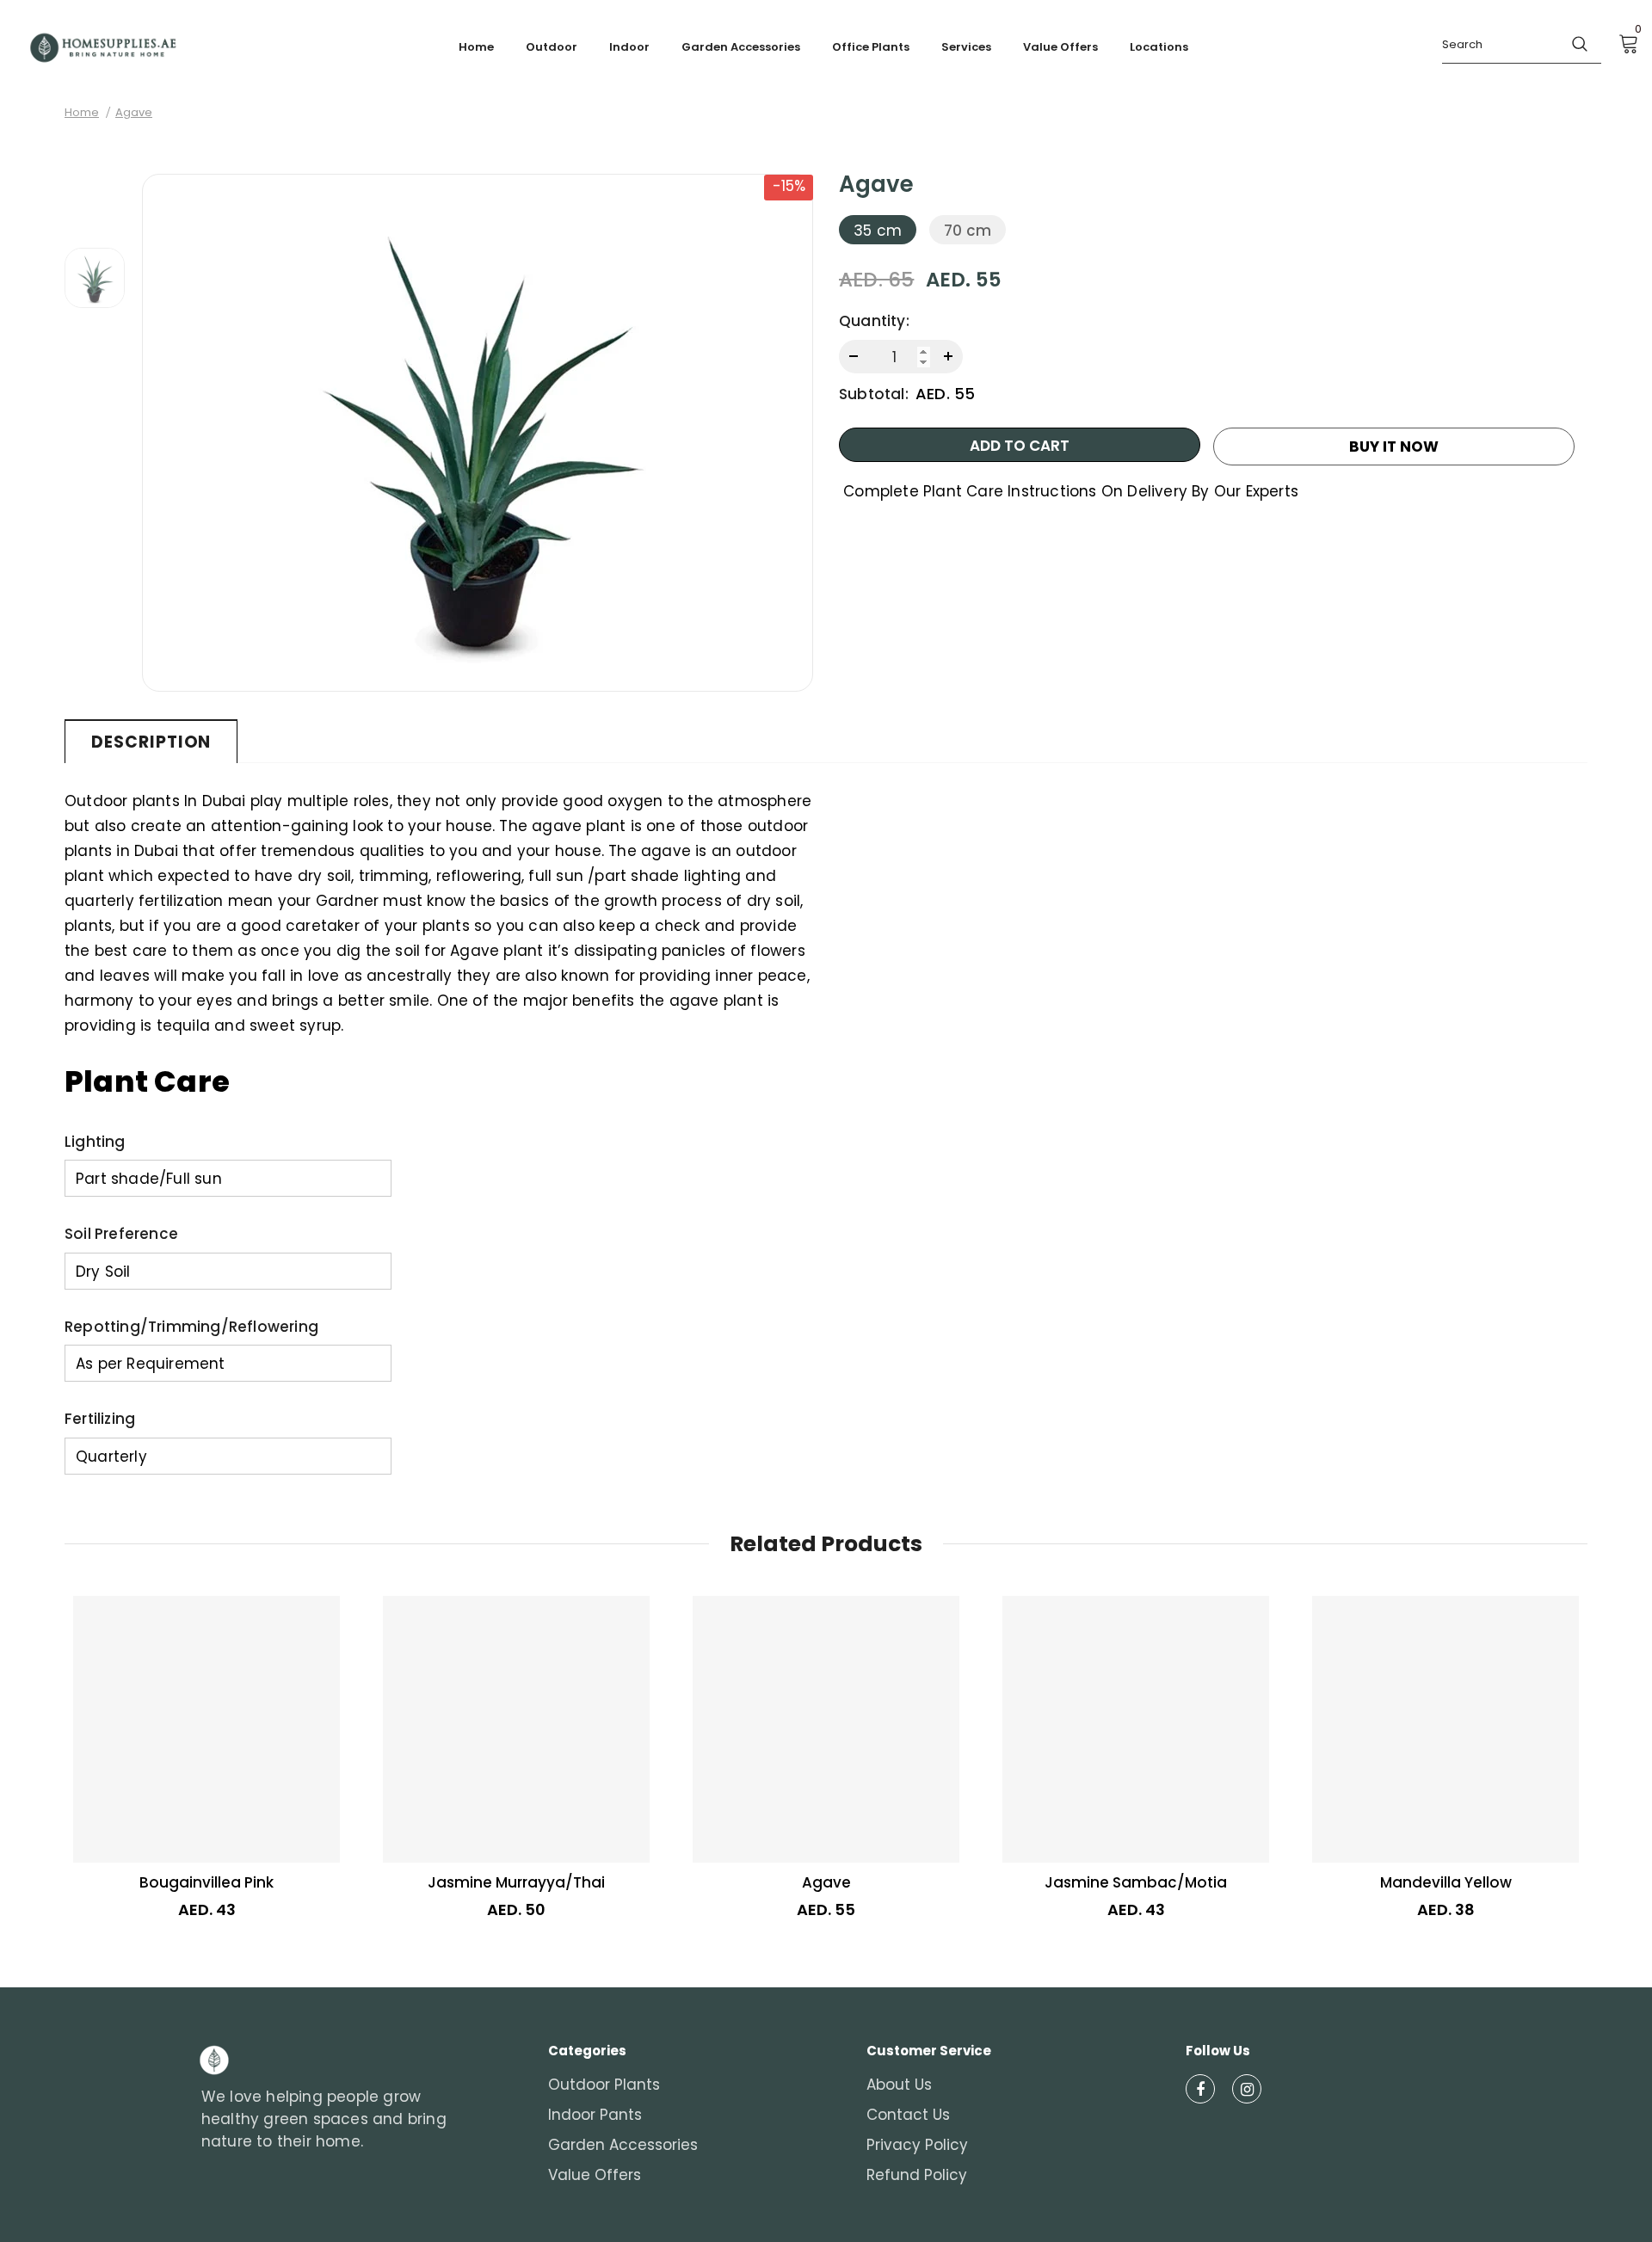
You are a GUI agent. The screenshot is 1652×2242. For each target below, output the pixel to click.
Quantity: (874, 321)
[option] (478, 433)
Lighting (95, 1142)
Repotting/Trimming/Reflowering (191, 1327)
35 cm (878, 231)
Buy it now (1394, 447)
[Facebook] (1200, 2089)
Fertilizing (100, 1419)
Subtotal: (874, 394)
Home (82, 112)
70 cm (968, 231)
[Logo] (103, 48)
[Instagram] (1247, 2089)
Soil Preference (121, 1234)
